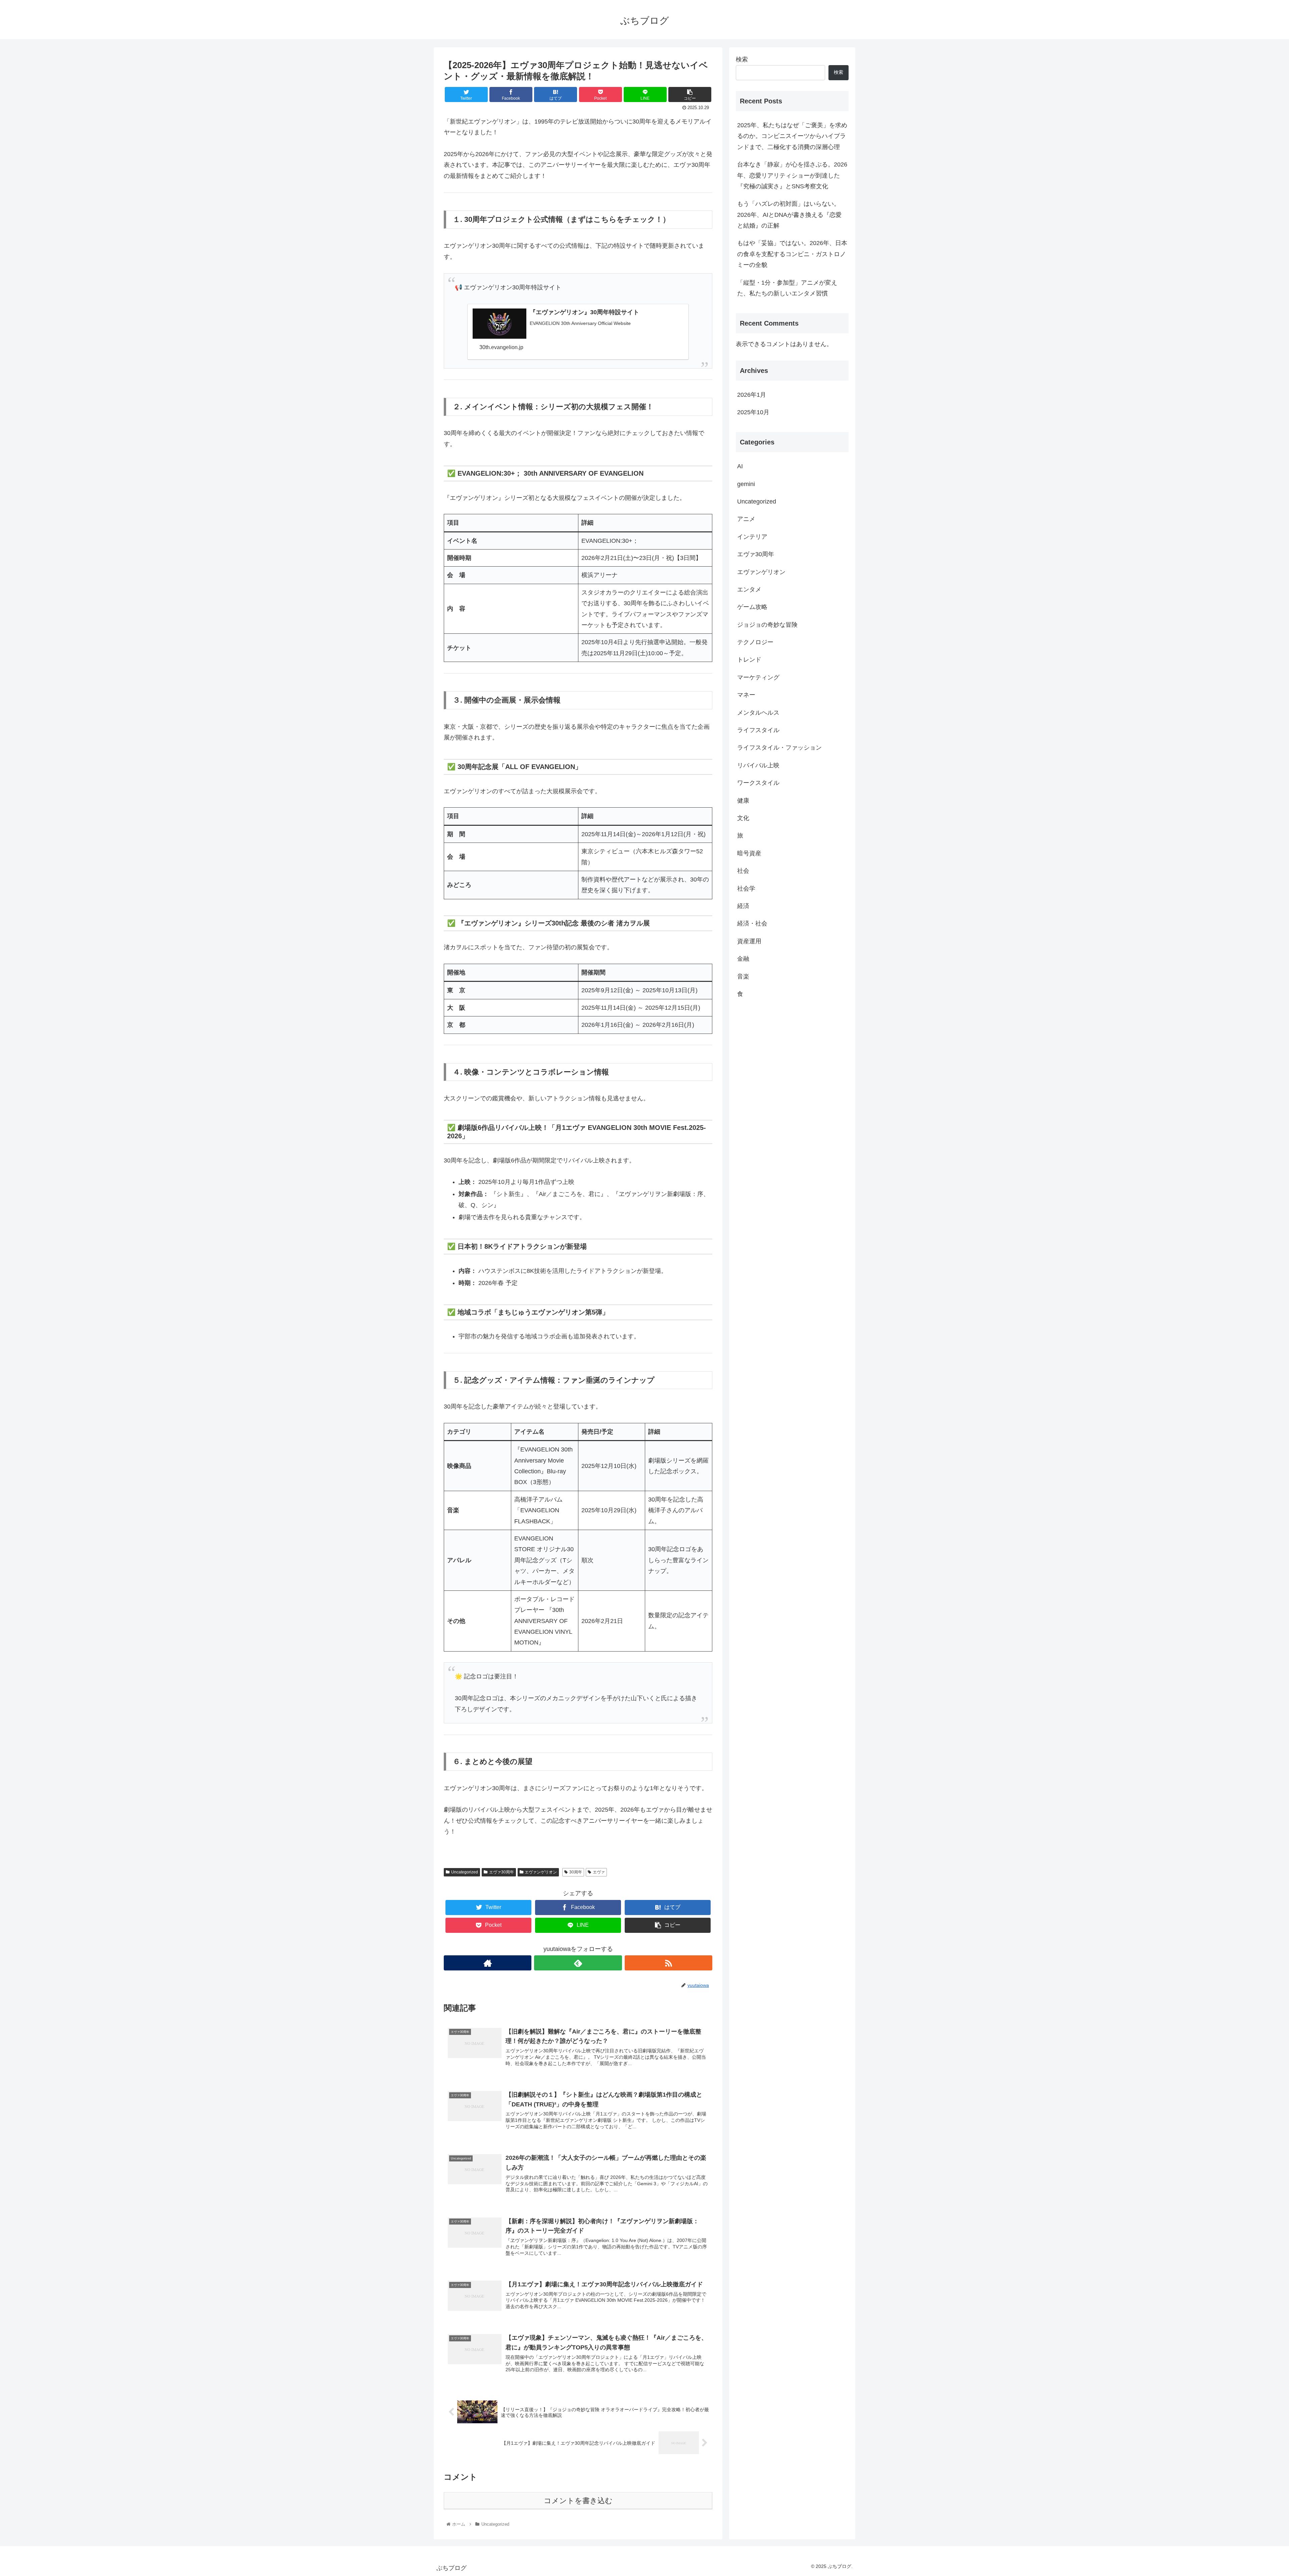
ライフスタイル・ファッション (779, 748)
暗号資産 (749, 853)
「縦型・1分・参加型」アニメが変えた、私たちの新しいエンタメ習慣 (787, 288)
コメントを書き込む (578, 2501)
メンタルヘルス (758, 712)
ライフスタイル (758, 730)
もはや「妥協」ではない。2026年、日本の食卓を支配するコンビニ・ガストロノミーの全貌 (792, 254)
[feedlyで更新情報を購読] (578, 1963)
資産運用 (749, 941)
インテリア (752, 536)
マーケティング (758, 677)
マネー (746, 695)
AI (740, 466)
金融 (743, 959)
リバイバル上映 (758, 765)
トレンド (749, 660)
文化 (743, 818)
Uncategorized (465, 1872)
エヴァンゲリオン (541, 1872)
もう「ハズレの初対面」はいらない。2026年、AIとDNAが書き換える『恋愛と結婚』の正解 (789, 215)
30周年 (576, 1872)
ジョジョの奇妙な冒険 (767, 624)
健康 (743, 800)
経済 (743, 906)
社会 (743, 871)
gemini (746, 484)
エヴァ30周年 (502, 1872)
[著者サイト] (488, 1963)
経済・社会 (752, 923)
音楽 (743, 976)
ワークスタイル (758, 783)
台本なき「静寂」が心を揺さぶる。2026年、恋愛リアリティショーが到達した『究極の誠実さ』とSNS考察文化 (792, 175)
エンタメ (749, 589)
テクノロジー (755, 642)
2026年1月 (752, 395)
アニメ (746, 519)
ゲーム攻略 (752, 607)
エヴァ (599, 1872)
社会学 (746, 888)
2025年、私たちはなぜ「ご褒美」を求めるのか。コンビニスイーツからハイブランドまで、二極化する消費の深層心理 (792, 136)
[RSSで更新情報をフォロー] (669, 1963)
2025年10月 (753, 412)
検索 (742, 59)
